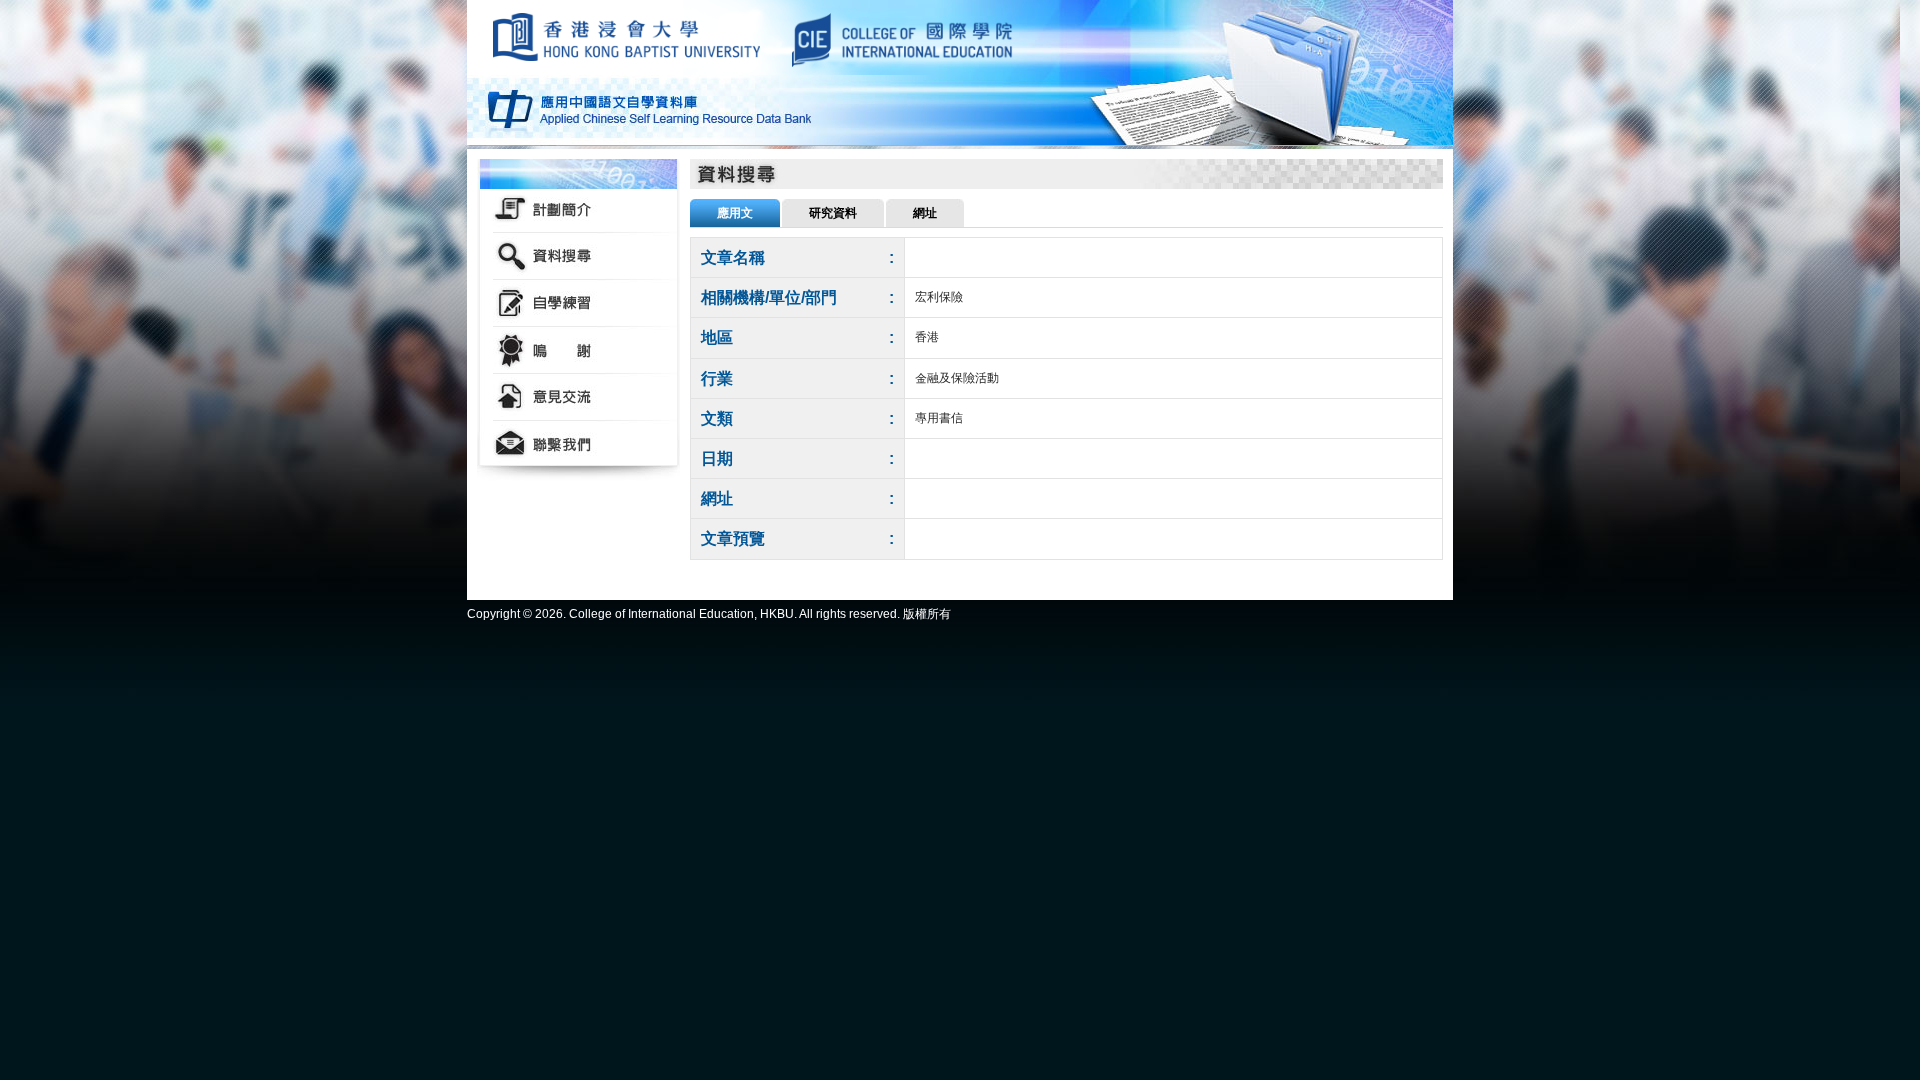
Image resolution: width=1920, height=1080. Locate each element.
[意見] (578, 397)
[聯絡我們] (578, 444)
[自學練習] (578, 303)
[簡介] (578, 209)
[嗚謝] (578, 350)
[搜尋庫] (578, 256)
